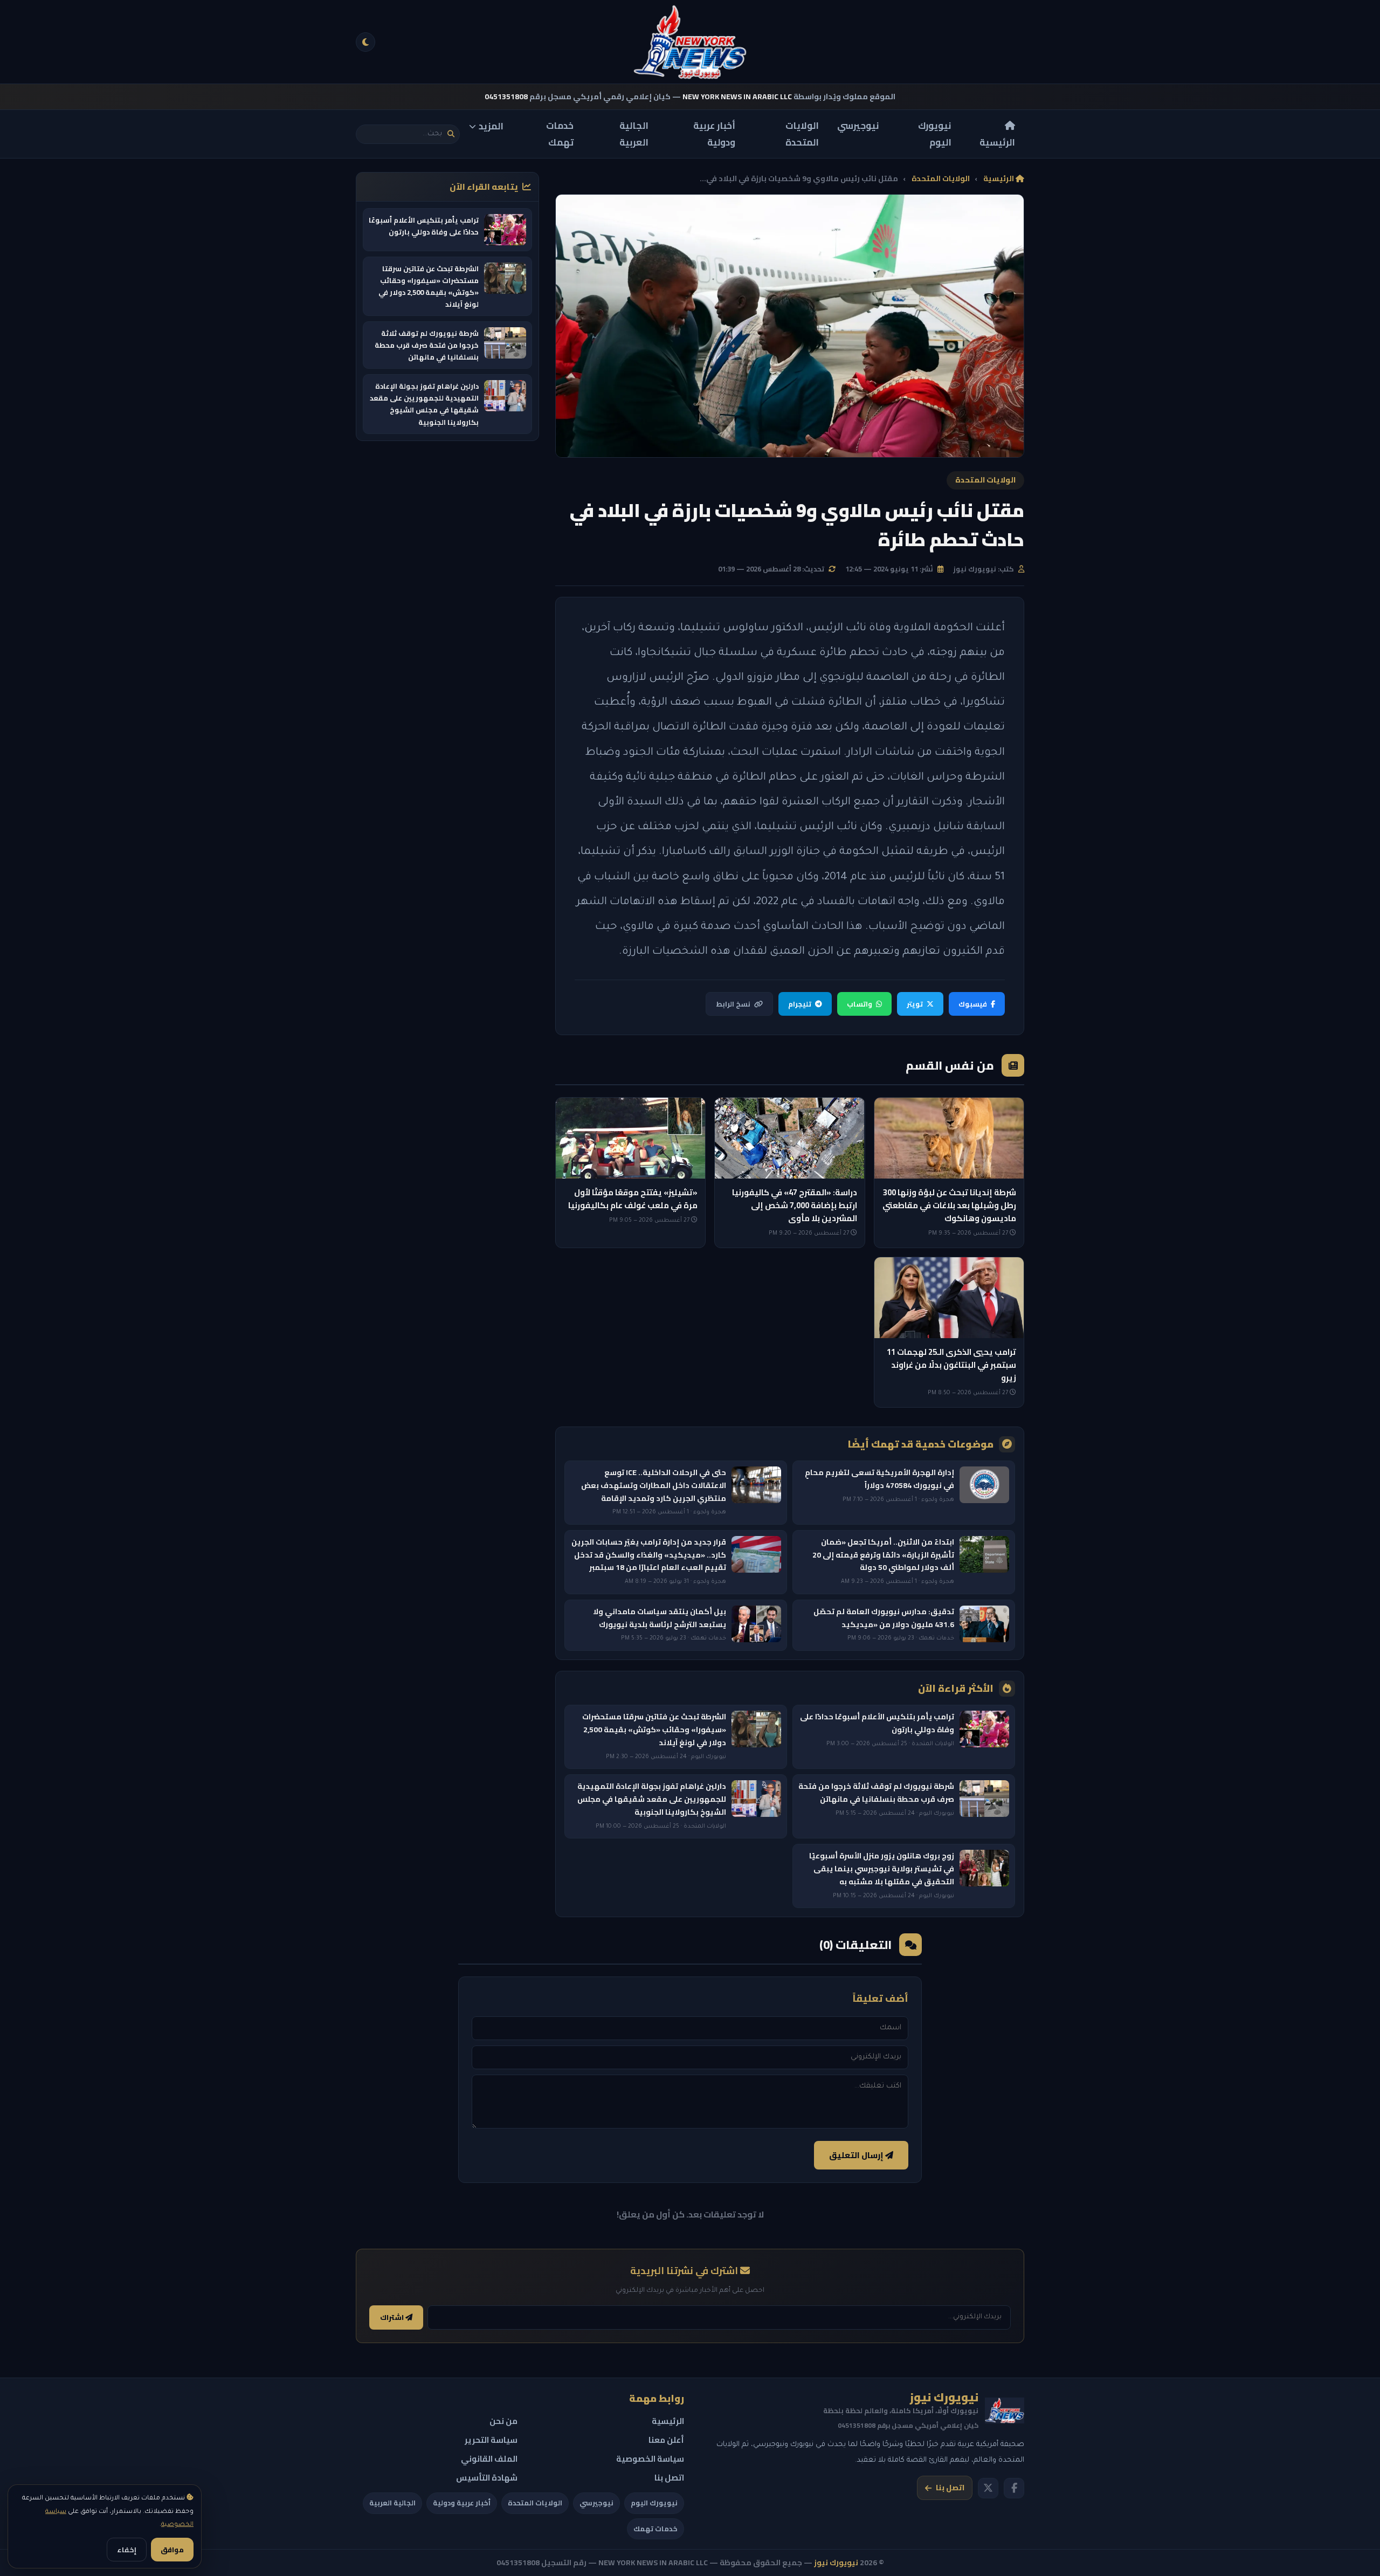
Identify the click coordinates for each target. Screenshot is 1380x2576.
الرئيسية (997, 142)
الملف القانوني (489, 2459)
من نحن (503, 2421)
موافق (172, 2550)
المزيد (491, 126)
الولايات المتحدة (802, 134)
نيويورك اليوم (935, 134)
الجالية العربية (634, 134)
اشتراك (393, 2317)
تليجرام (800, 1004)
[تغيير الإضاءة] (365, 42)
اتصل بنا (950, 2488)
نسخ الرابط (733, 1004)
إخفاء (127, 2550)
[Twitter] (988, 2488)
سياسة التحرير (491, 2440)
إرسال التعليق (857, 2155)
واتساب (860, 1004)
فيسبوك (973, 1004)
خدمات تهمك (560, 134)
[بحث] (451, 134)
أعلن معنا (666, 2440)
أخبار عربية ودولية (714, 134)
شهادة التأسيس (487, 2478)
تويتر (915, 1004)
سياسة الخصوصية (650, 2459)
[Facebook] (1014, 2488)
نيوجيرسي (858, 126)
